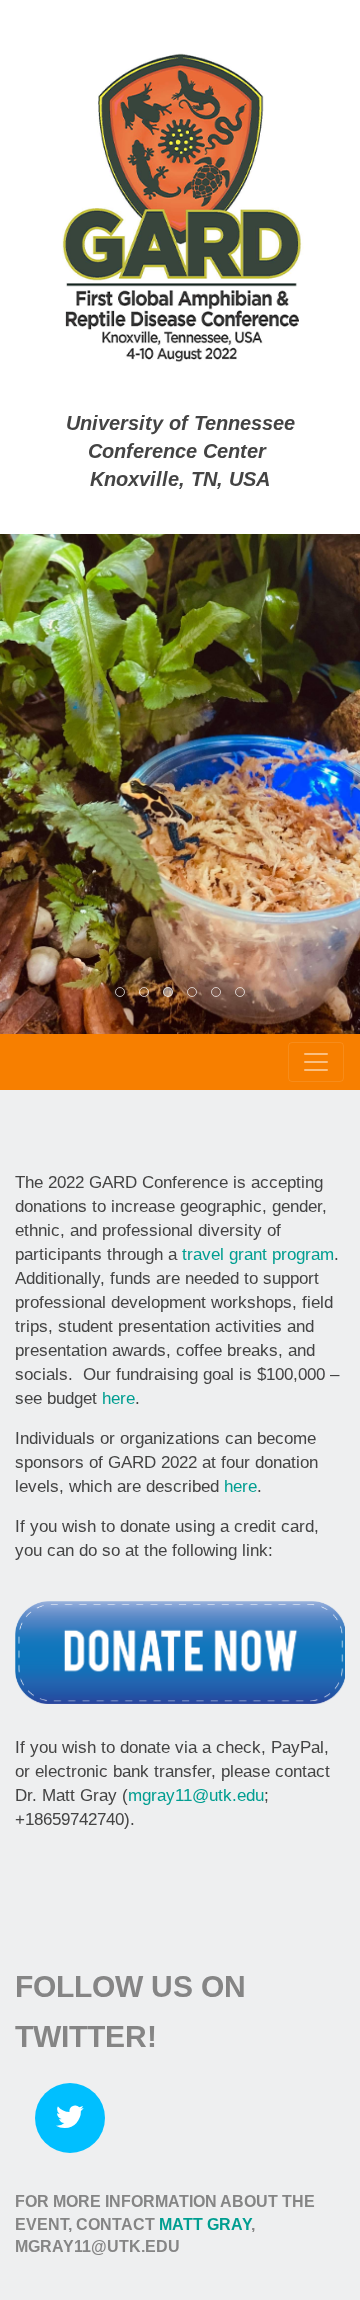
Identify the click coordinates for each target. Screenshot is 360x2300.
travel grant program (258, 1254)
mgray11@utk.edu (196, 1795)
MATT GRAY (205, 2224)
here (118, 1398)
